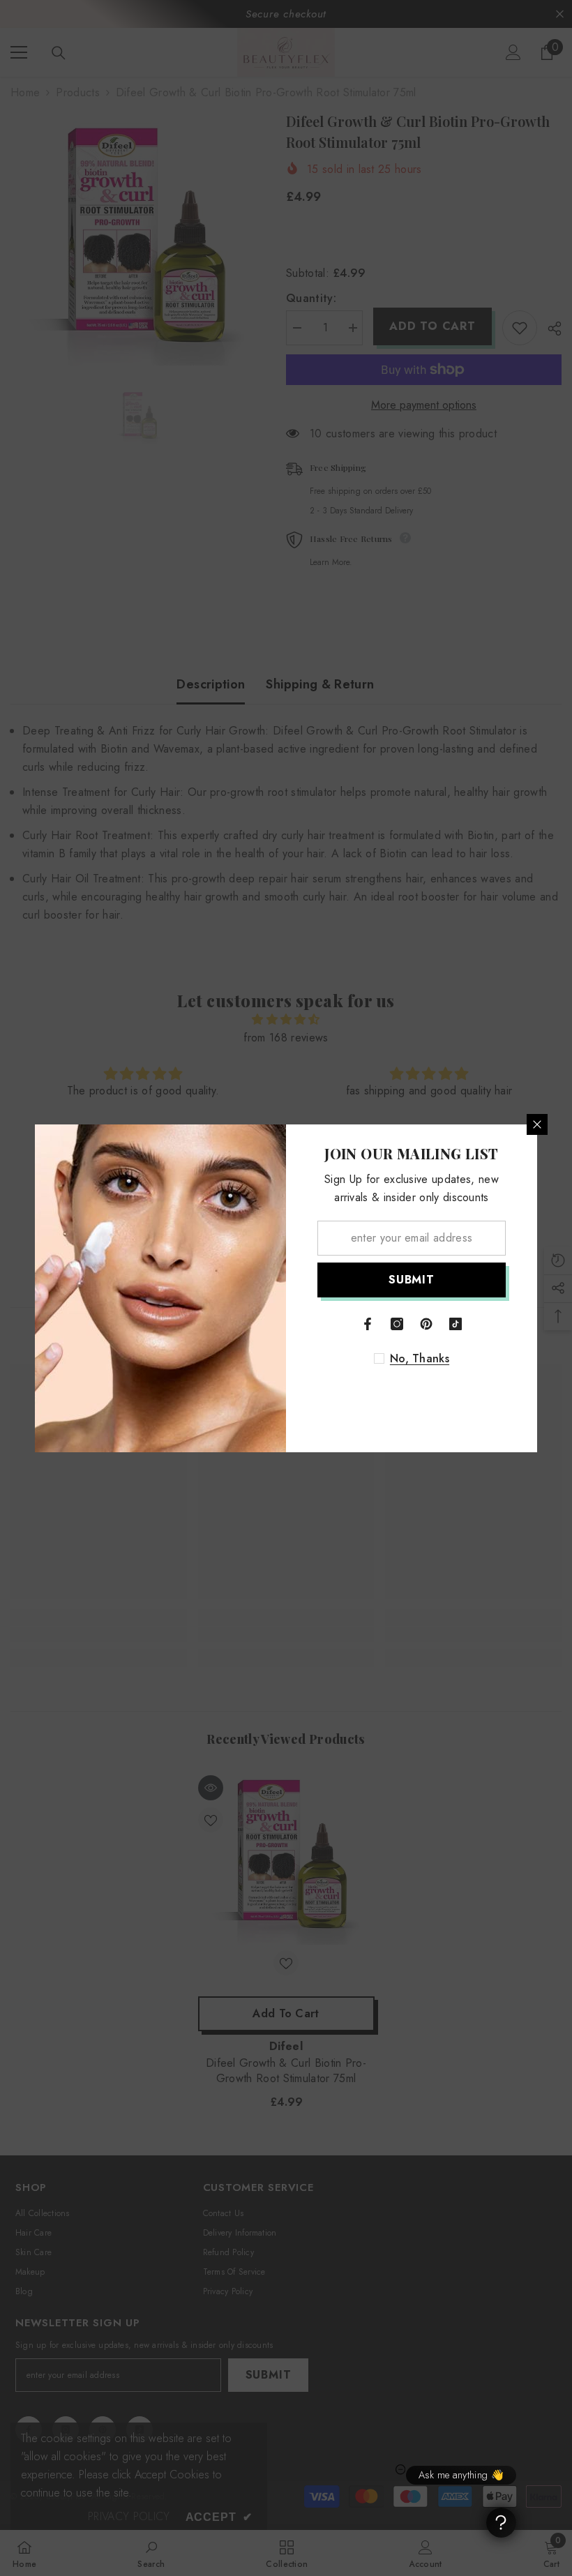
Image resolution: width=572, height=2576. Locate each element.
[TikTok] (456, 1324)
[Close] (537, 1124)
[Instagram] (397, 1324)
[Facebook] (368, 1324)
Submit (412, 1280)
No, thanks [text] (420, 1359)
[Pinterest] (426, 1324)
